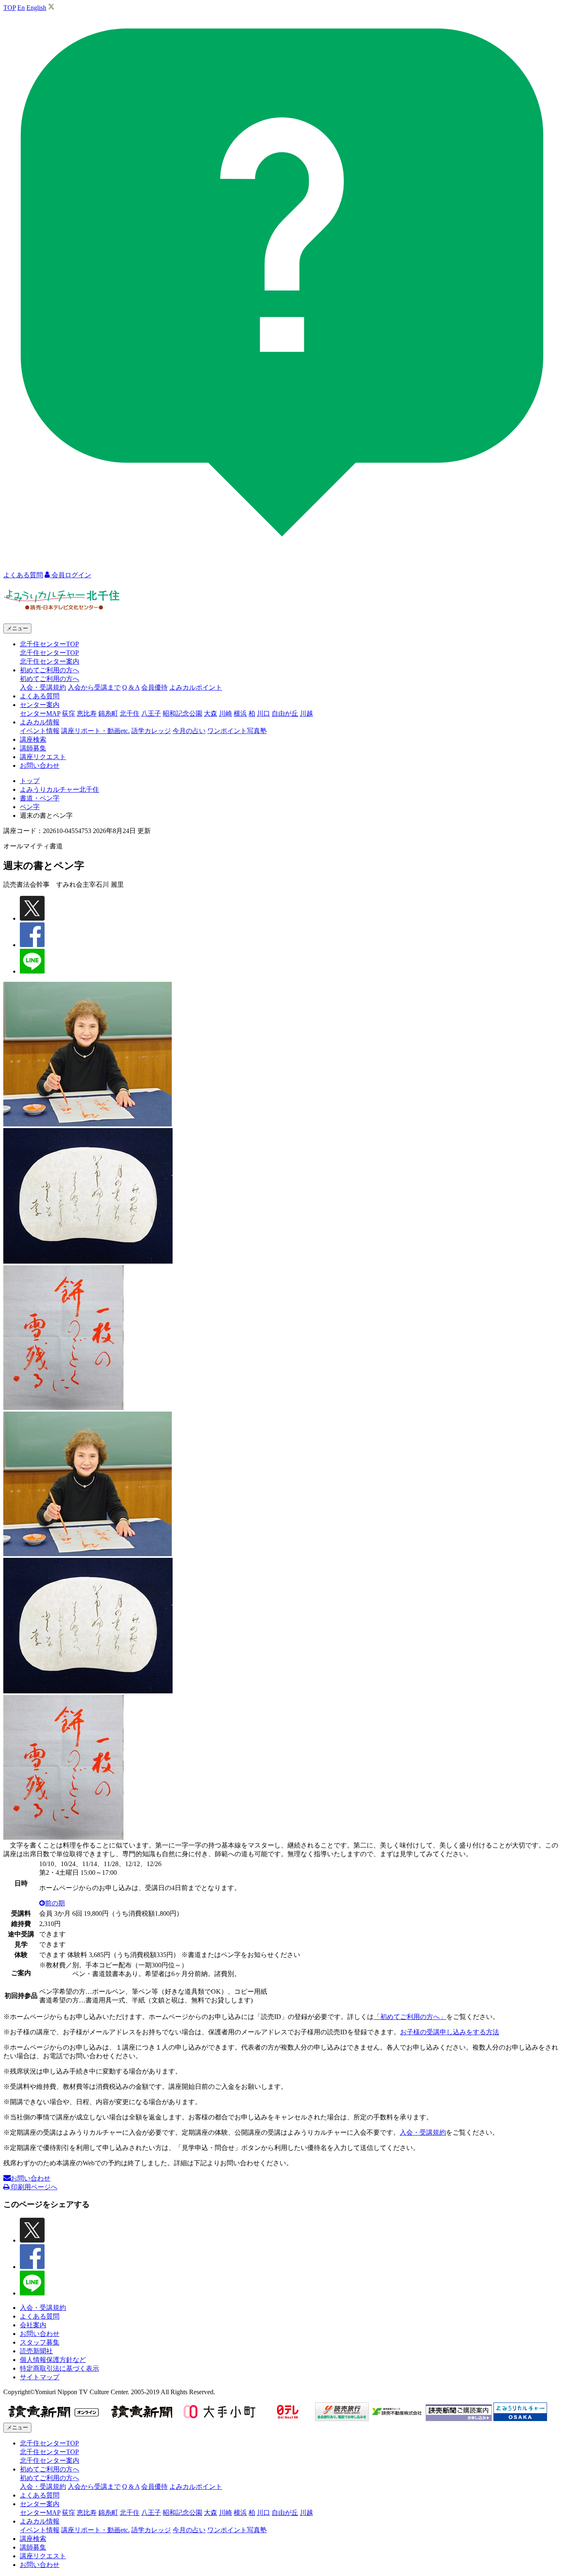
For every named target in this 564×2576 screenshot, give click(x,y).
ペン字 (30, 807)
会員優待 (154, 687)
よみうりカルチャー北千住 (59, 789)
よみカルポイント (196, 687)
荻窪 (69, 713)
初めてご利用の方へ (50, 679)
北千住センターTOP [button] (49, 644)
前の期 (55, 1903)
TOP (9, 8)
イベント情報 (40, 731)
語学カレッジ (151, 731)
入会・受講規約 (43, 687)
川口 (263, 713)
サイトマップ (40, 2377)
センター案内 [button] (40, 705)
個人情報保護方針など (53, 2360)
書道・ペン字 (40, 798)
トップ (30, 781)
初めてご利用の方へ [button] (50, 670)
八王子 (151, 713)
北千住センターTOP (49, 653)
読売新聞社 (36, 2351)
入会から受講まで (94, 687)
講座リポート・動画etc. (95, 731)
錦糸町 (108, 713)
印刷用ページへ (33, 2187)
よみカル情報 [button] (40, 722)
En (21, 8)
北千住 (130, 713)
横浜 (240, 713)
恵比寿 (87, 713)
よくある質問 (40, 696)
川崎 (225, 713)
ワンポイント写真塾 (237, 731)
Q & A (131, 687)
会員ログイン (71, 575)
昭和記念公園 (182, 713)
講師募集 (33, 748)
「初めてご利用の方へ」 (410, 2017)
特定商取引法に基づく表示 (59, 2368)
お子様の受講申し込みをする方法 (450, 2032)
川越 (306, 713)
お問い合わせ (40, 765)
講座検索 (33, 739)
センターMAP (40, 713)
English (36, 8)
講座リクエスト (43, 757)
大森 (211, 713)
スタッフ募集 (40, 2342)
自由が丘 (285, 713)
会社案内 (33, 2325)
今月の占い (189, 731)
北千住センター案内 (50, 661)
